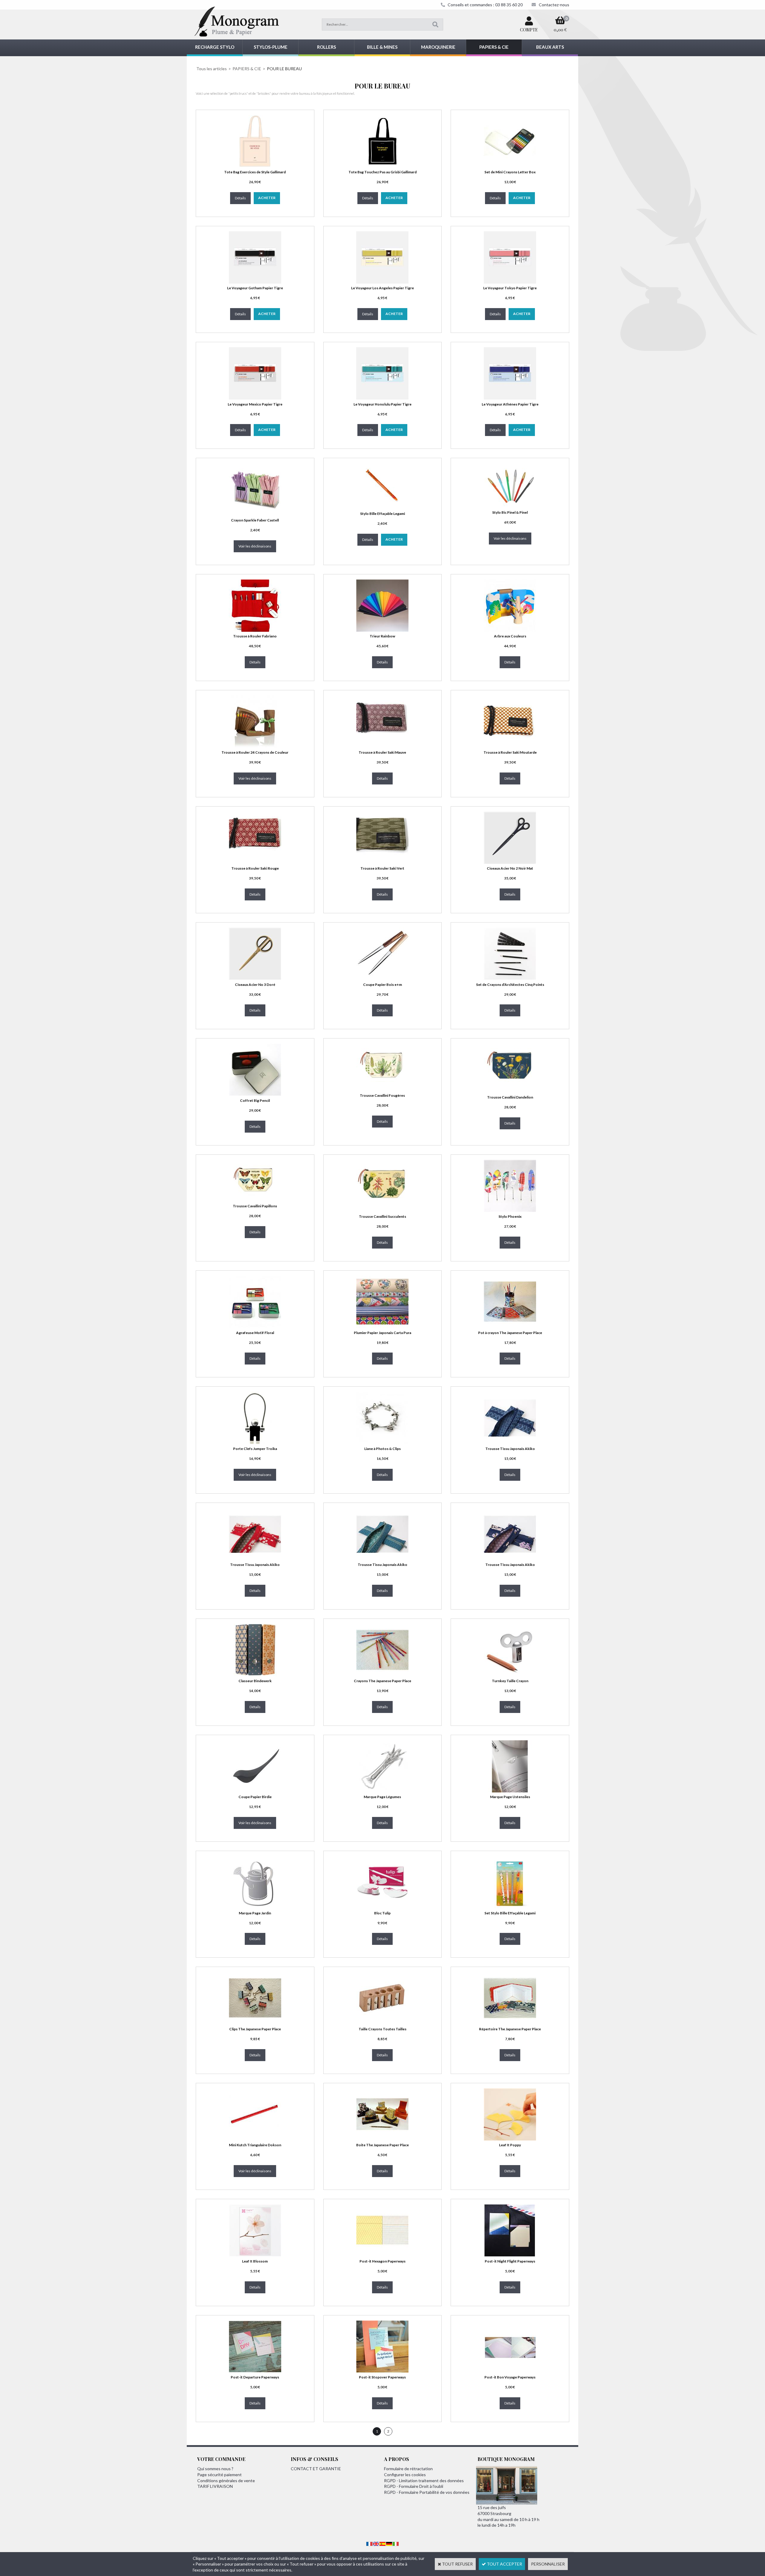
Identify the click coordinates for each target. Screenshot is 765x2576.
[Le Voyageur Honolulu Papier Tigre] (382, 398)
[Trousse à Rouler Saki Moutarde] (510, 746)
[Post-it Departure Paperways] (255, 2371)
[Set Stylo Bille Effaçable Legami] (510, 1907)
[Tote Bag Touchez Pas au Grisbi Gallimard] (382, 166)
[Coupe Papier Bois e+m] (382, 978)
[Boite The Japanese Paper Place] (382, 2139)
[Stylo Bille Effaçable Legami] (382, 507)
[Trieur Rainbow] (382, 630)
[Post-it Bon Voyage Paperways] (510, 2371)
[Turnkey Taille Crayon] (510, 1675)
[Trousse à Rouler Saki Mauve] (382, 746)
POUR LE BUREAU (284, 69)
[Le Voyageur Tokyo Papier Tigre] (510, 282)
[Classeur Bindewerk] (255, 1675)
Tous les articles (212, 69)
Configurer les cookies (405, 2475)
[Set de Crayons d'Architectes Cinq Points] (510, 978)
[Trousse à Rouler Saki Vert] (382, 862)
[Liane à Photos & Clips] (382, 1442)
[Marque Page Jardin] (255, 1907)
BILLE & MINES (382, 47)
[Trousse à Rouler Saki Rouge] (255, 862)
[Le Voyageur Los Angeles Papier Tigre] (382, 282)
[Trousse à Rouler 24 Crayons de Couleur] (255, 746)
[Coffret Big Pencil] (255, 1094)
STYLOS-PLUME (271, 47)
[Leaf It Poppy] (510, 2139)
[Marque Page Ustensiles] (510, 1791)
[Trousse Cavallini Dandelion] (510, 1091)
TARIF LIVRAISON (215, 2486)
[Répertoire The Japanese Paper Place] (510, 2023)
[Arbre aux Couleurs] (510, 630)
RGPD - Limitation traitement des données (424, 2481)
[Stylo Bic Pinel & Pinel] (510, 506)
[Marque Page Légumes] (382, 1791)
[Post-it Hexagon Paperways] (382, 2255)
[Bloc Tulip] (382, 1907)
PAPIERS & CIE (494, 47)
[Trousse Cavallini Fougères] (382, 1089)
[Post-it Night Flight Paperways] (510, 2255)
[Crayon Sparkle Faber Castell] (255, 514)
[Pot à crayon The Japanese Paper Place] (510, 1326)
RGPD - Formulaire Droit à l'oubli (414, 2486)
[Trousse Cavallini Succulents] (382, 1210)
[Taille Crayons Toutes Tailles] (382, 2023)
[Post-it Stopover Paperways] (382, 2371)
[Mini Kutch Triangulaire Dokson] (255, 2139)
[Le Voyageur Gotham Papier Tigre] (255, 282)
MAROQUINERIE (438, 47)
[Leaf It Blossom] (255, 2255)
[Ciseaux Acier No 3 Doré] (255, 978)
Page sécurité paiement (219, 2475)
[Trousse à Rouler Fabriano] (255, 630)
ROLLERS (326, 47)
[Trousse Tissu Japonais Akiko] (510, 1442)
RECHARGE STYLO (215, 47)
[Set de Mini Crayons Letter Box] (510, 166)
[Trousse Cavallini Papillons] (255, 1200)
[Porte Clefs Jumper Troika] (255, 1442)
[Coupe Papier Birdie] (255, 1791)
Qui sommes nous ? (215, 2469)
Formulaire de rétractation (408, 2469)
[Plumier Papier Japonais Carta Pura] (382, 1326)
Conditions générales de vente (226, 2481)
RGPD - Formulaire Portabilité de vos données (427, 2492)
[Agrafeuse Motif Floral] (255, 1326)
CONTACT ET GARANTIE (316, 2469)
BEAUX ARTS (550, 47)
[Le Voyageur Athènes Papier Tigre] (510, 398)
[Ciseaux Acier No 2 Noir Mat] (510, 862)
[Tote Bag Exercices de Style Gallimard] (255, 166)
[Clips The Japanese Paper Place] (255, 2023)
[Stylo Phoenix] (510, 1210)
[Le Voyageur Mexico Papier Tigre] (255, 398)
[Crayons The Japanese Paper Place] (382, 1675)
